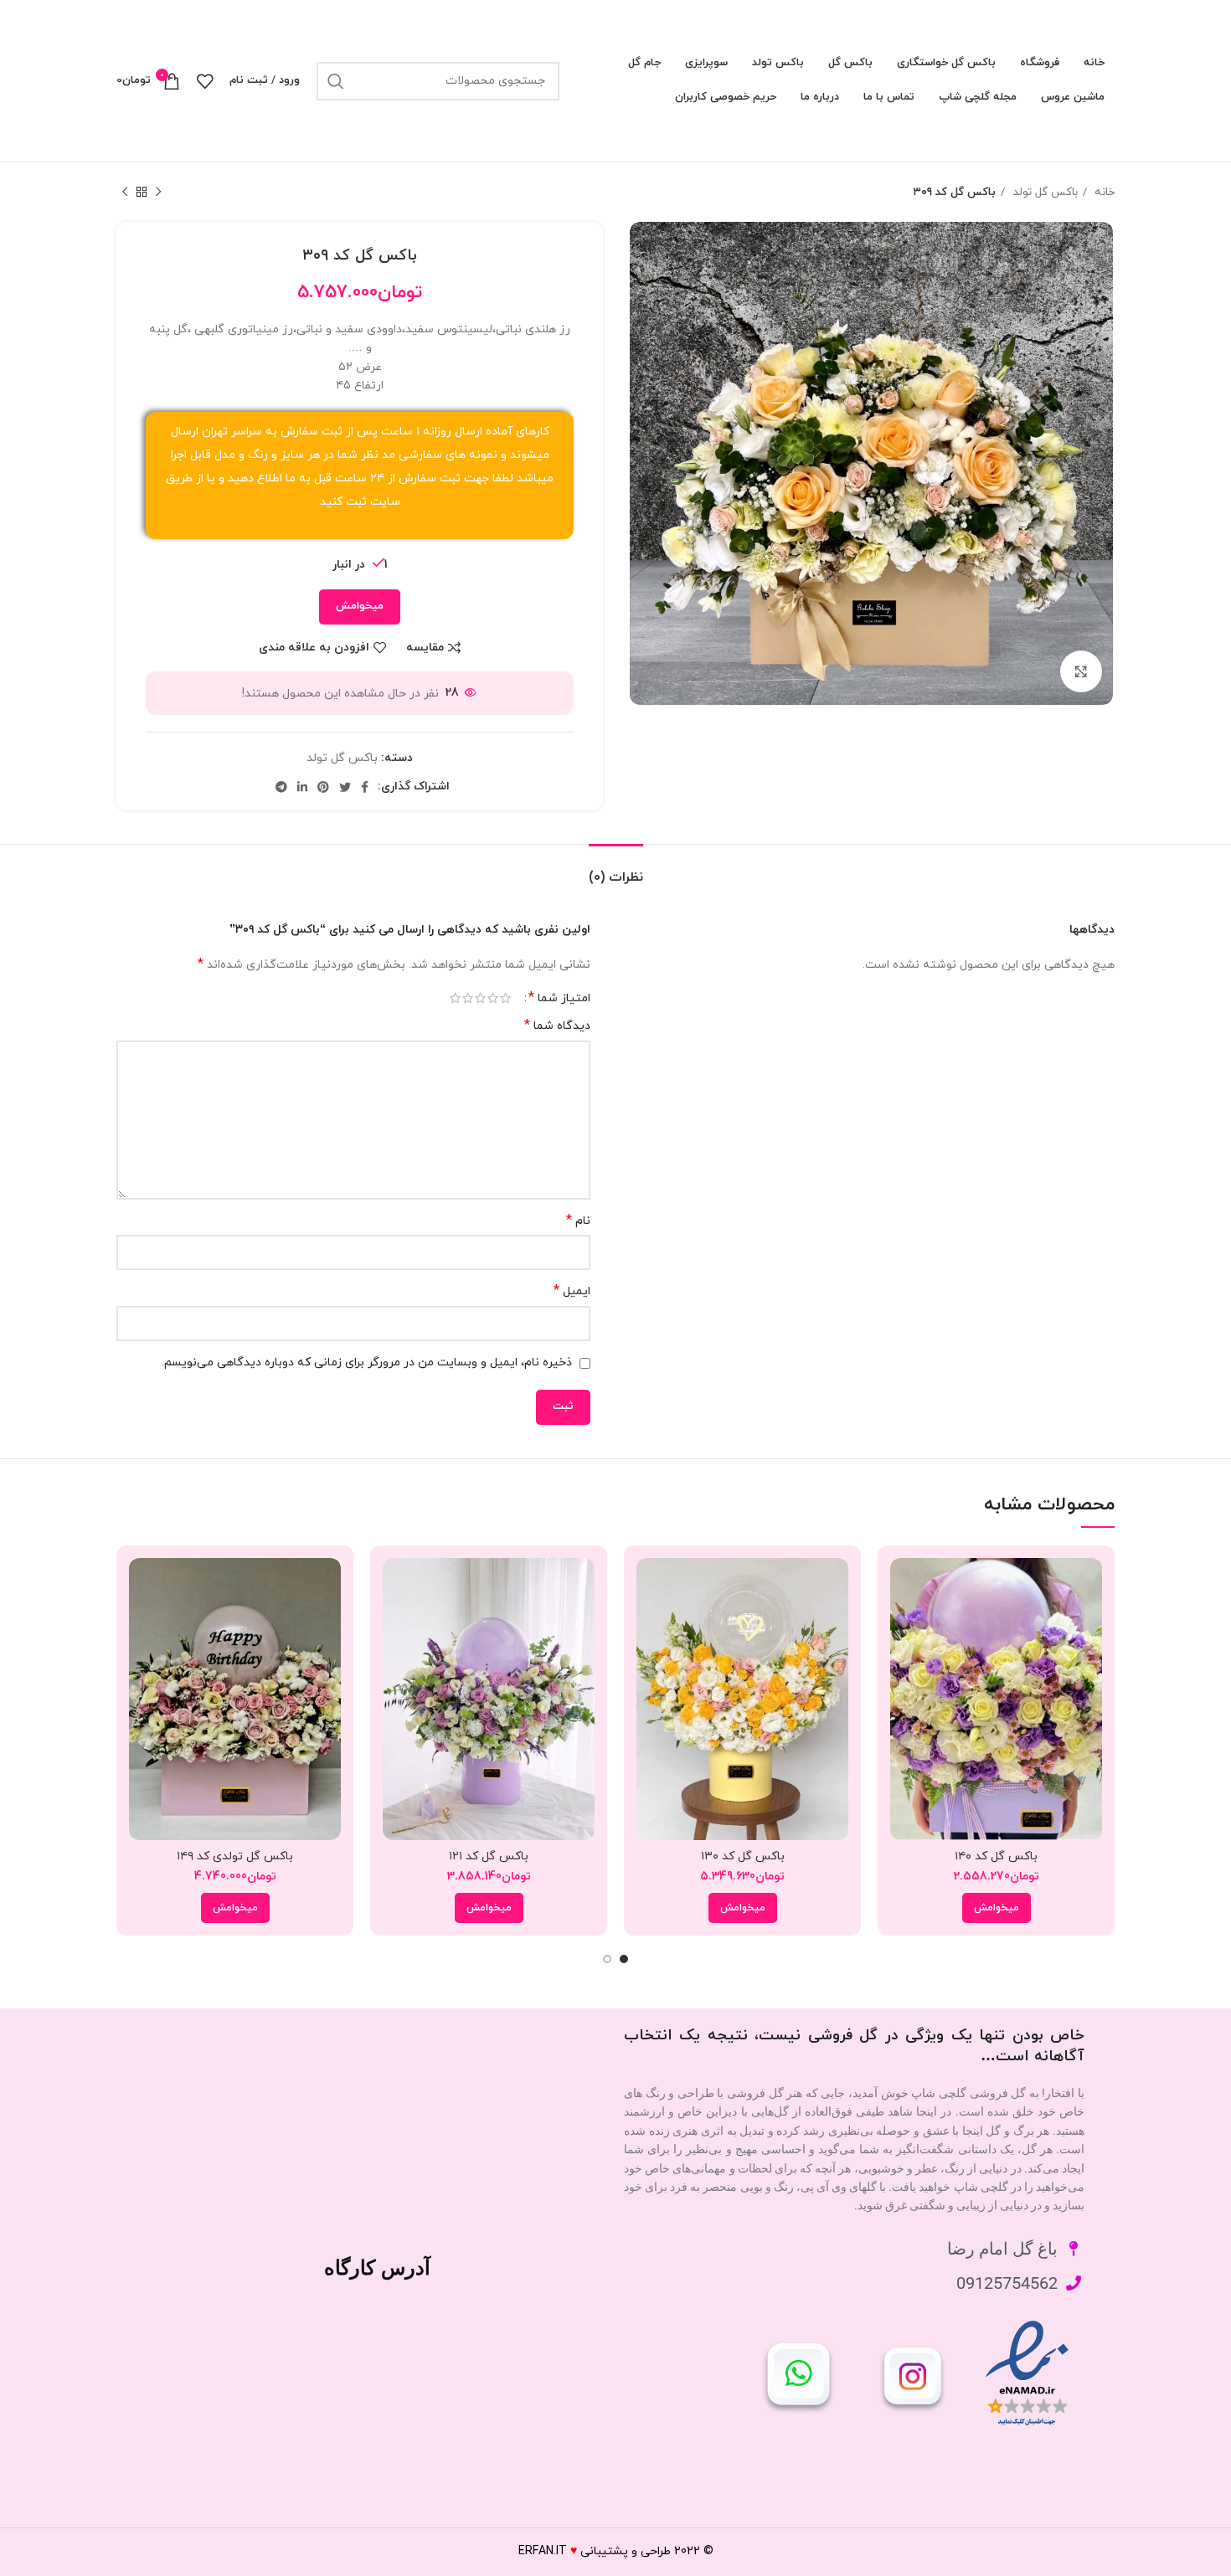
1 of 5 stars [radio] (505, 998)
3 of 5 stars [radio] (480, 998)
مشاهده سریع (903, 1623)
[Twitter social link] (345, 787)
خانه (1103, 192)
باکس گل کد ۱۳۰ (743, 1856)
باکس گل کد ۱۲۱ (489, 1856)
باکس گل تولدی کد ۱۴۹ (235, 1856)
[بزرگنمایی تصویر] (1081, 671)
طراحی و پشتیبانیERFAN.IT (595, 2551)
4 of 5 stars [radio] (468, 998)
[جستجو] (336, 81)
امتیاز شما (559, 998)
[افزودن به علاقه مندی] (903, 1661)
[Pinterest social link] (323, 787)
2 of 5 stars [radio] (493, 998)
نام (578, 1221)
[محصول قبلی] (158, 193)
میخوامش (360, 606)
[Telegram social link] (281, 787)
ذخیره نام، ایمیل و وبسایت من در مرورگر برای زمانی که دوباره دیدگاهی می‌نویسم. (367, 1363)
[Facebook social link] (365, 787)
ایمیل (572, 1291)
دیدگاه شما (557, 1026)
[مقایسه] (903, 1585)
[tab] (616, 869)
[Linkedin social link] (302, 787)
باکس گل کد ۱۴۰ (996, 1856)
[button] (997, 1908)
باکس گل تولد (1043, 192)
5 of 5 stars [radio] (455, 998)
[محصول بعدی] (125, 193)
